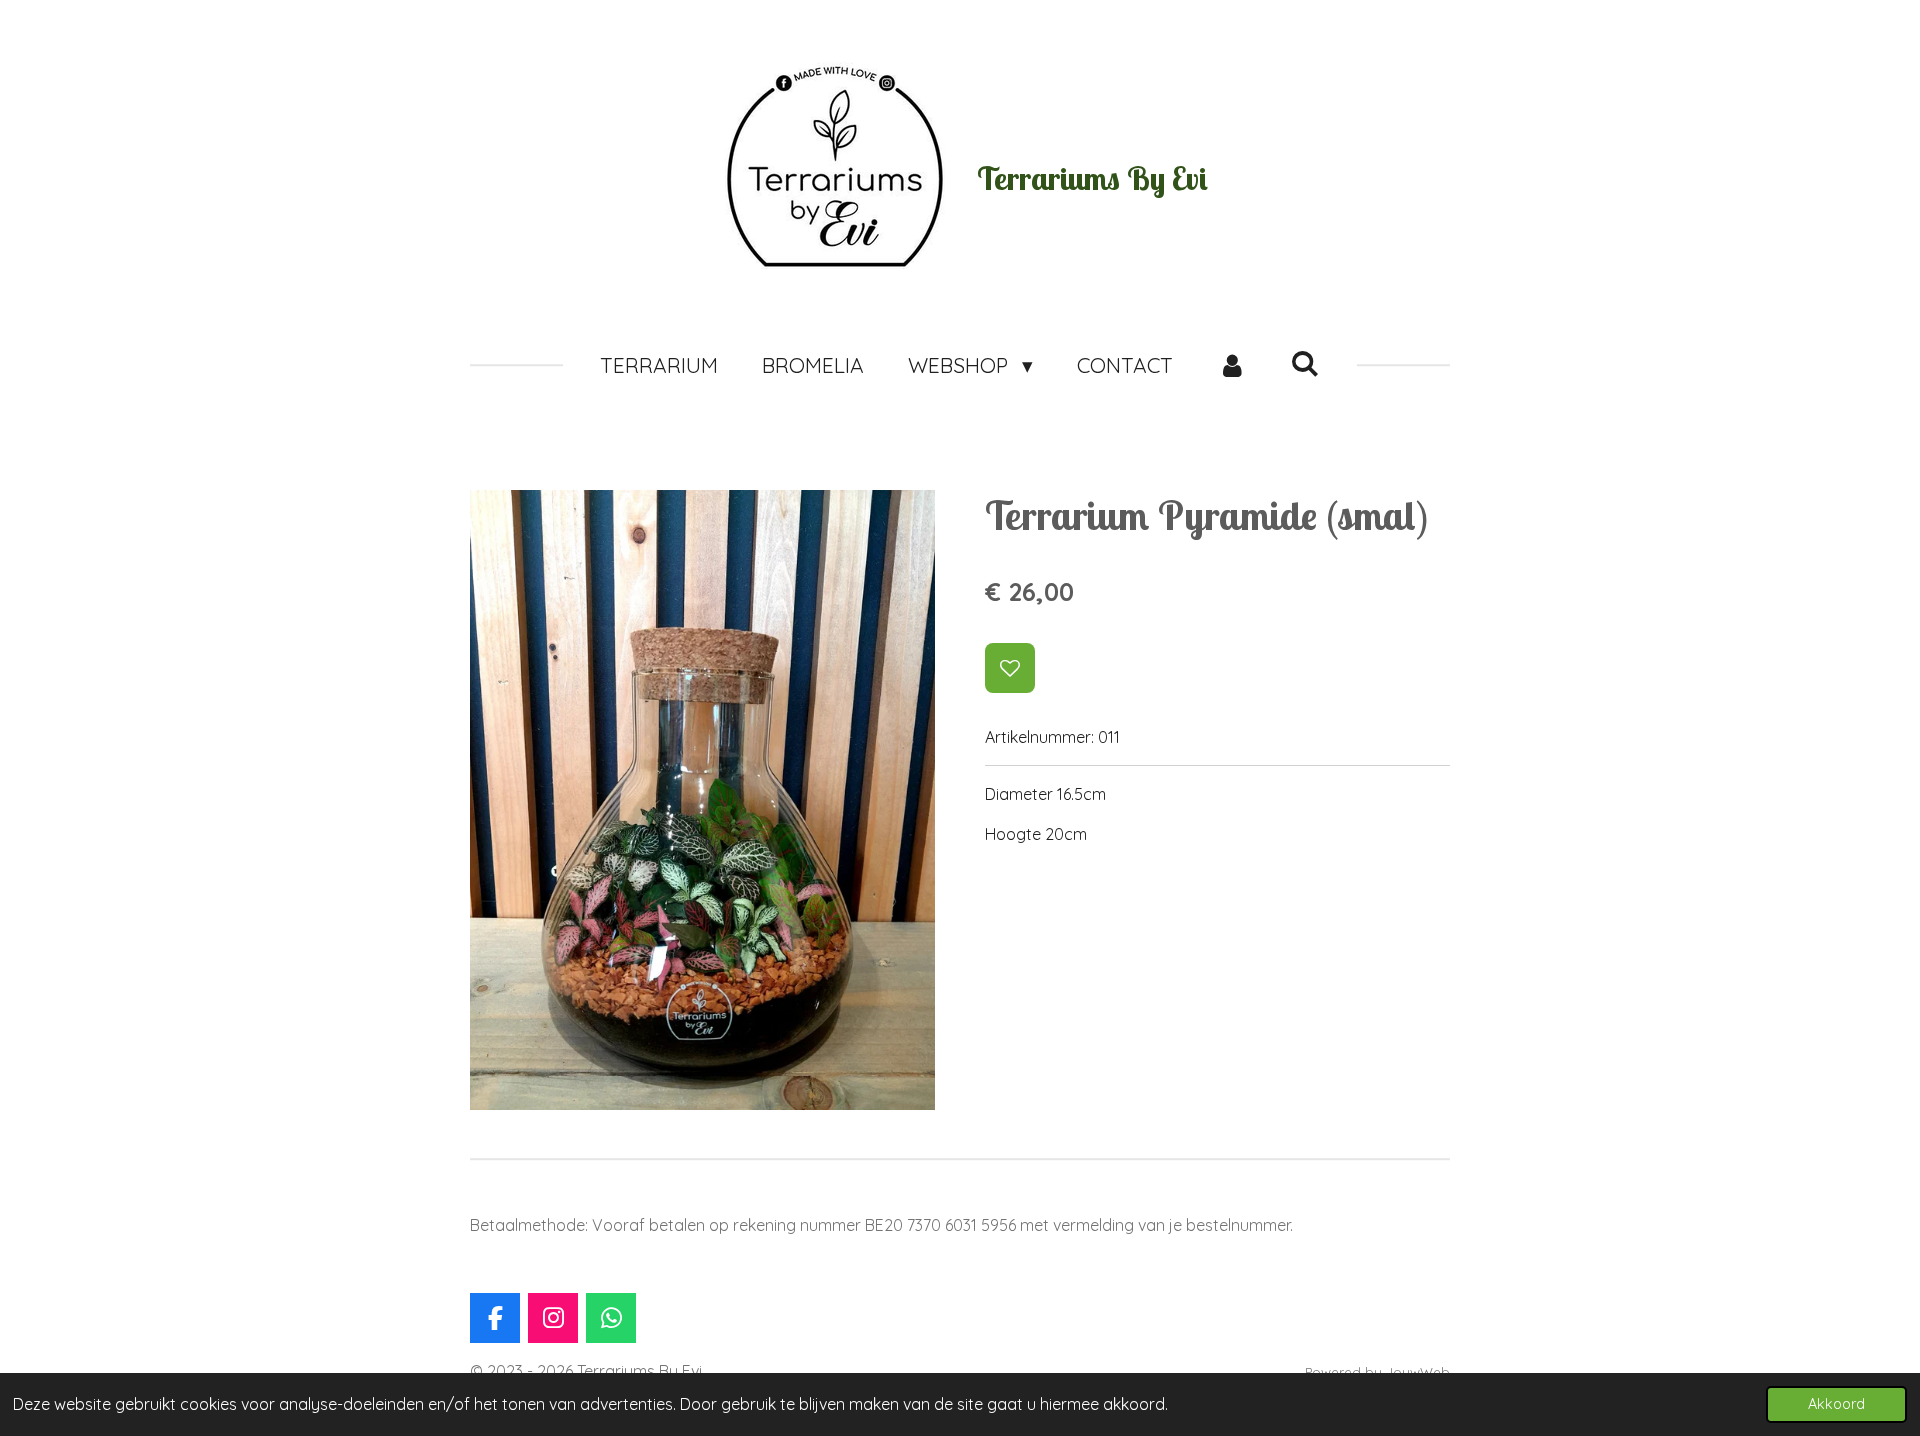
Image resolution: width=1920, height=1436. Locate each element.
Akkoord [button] (1836, 1404)
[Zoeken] (1305, 363)
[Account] (1231, 366)
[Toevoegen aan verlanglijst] (1010, 668)
